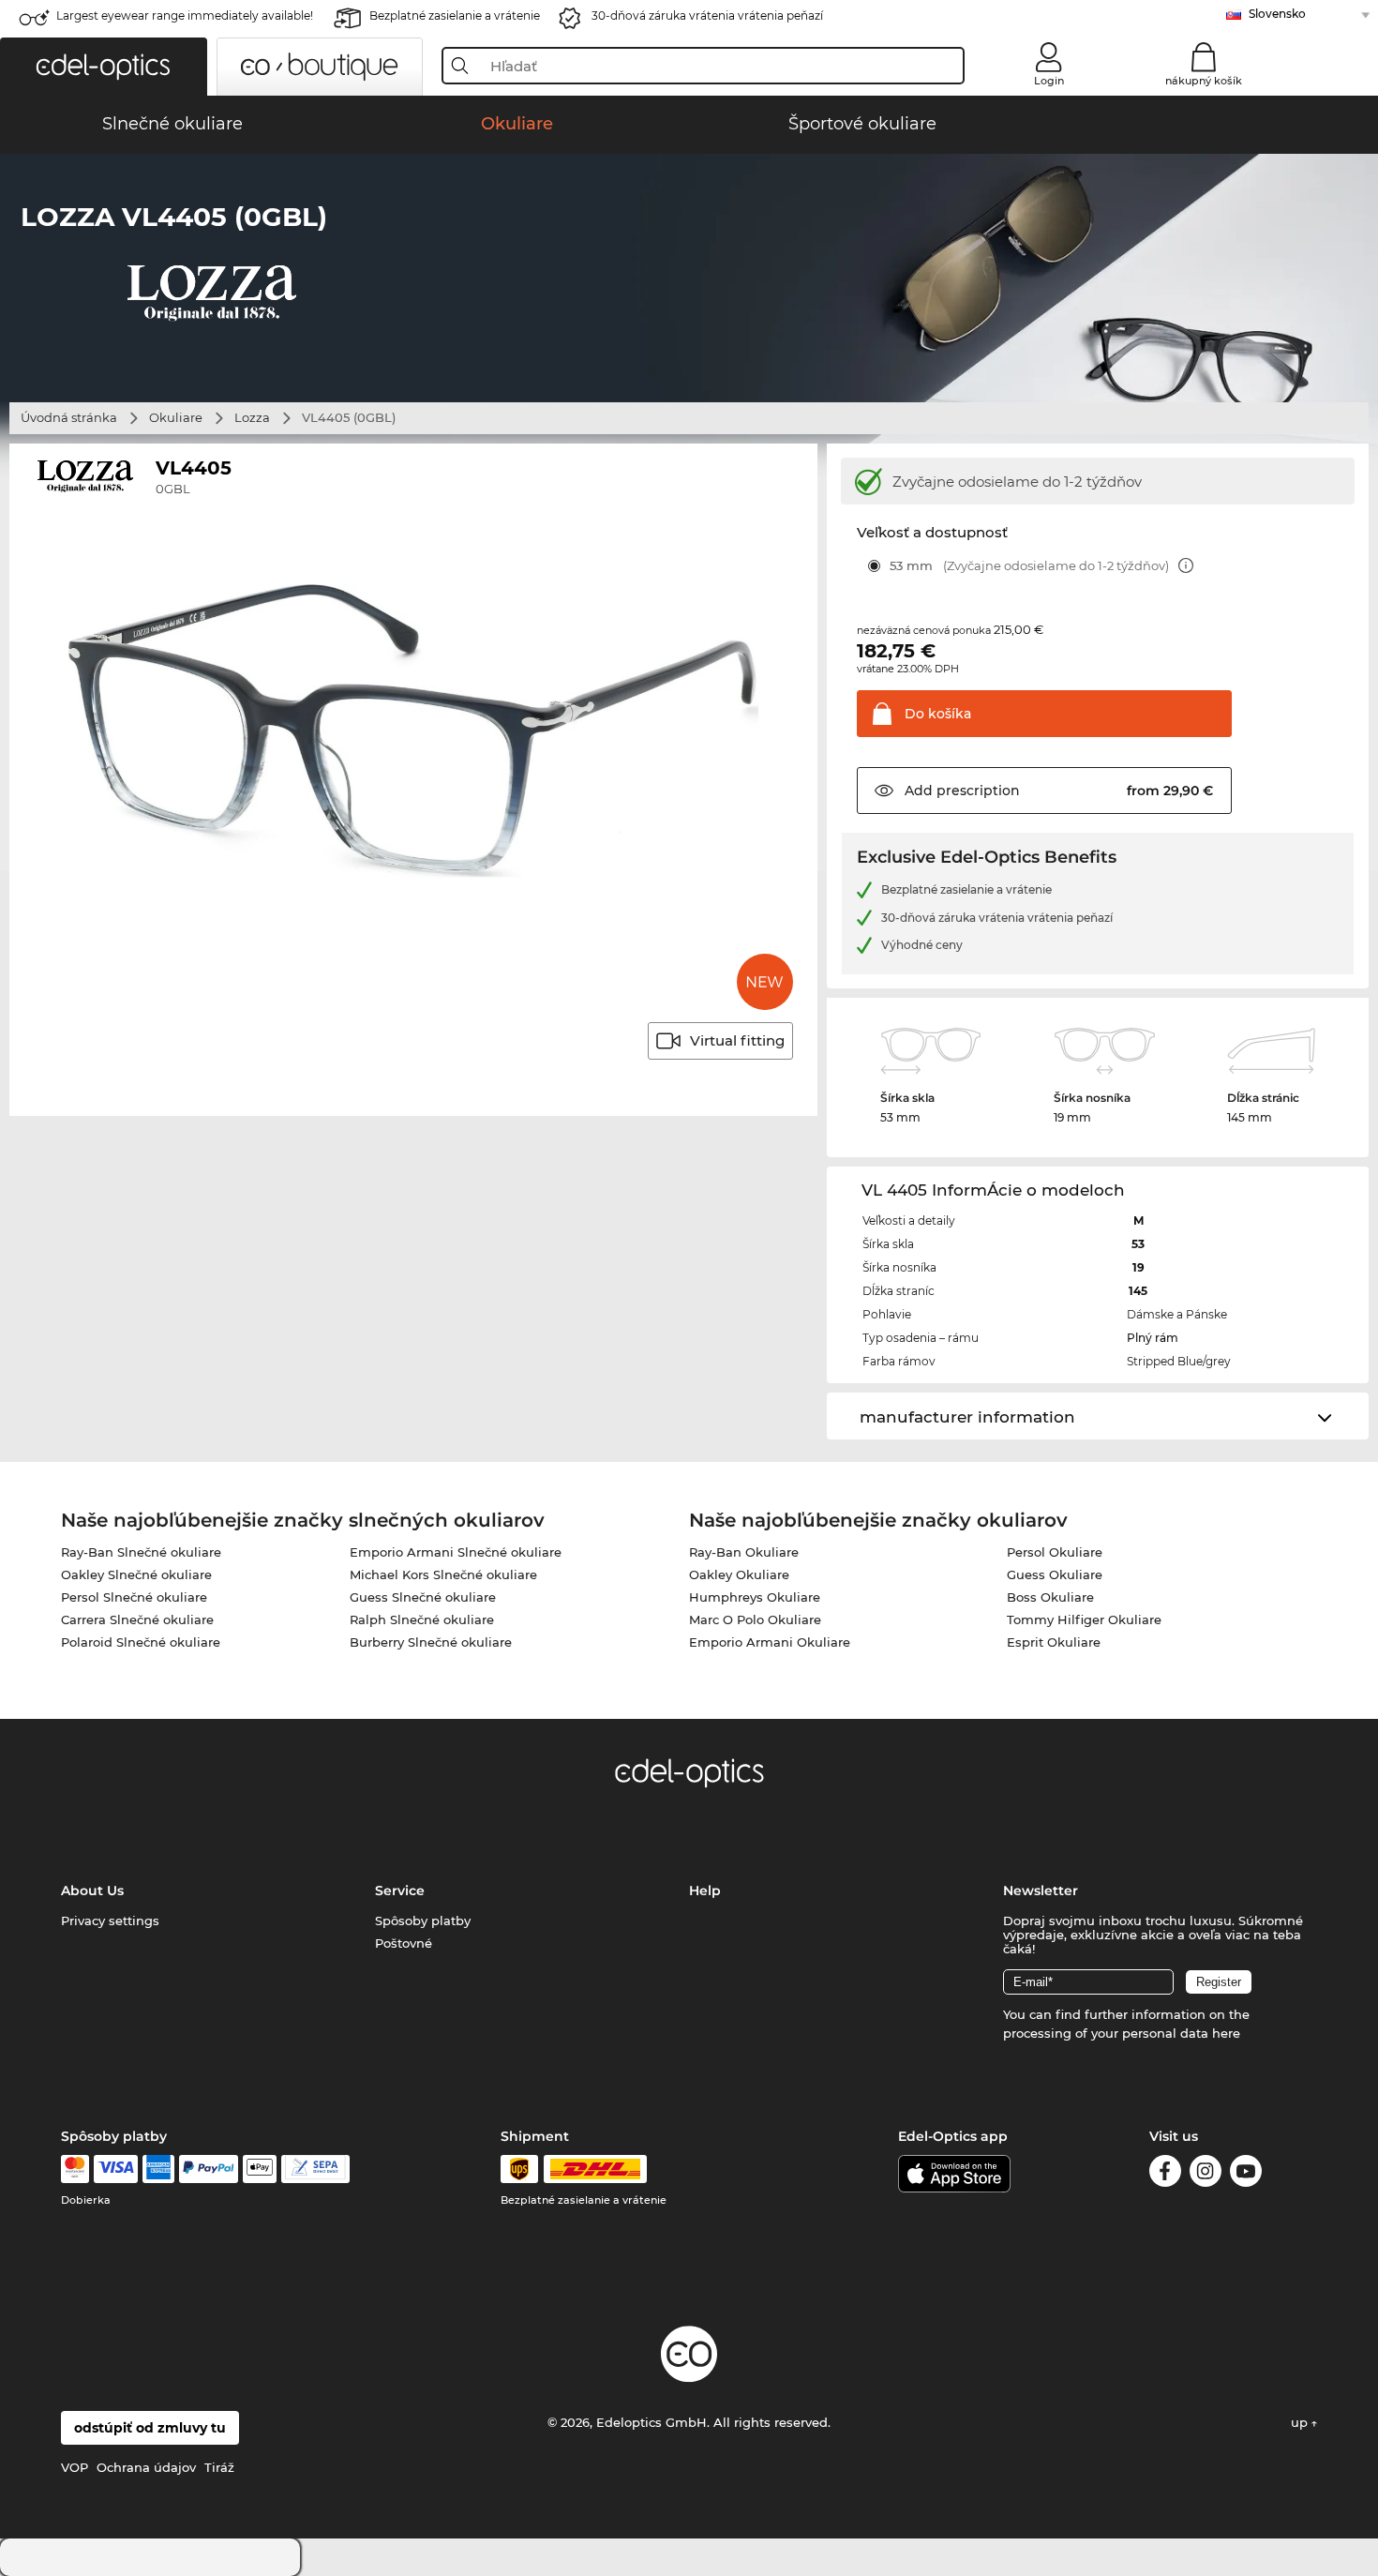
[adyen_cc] (75, 2169)
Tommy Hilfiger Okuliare (1084, 1619)
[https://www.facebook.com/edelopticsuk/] (1165, 2174)
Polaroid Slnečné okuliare (141, 1642)
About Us (92, 1891)
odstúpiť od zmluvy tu (150, 2428)
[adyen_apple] (260, 2169)
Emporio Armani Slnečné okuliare (456, 1552)
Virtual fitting (737, 1040)
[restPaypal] (209, 2169)
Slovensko (1277, 14)
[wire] (315, 2169)
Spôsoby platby (423, 1921)
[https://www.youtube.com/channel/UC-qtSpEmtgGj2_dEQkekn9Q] (1246, 2174)
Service (400, 1891)
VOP (75, 2467)
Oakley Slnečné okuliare (136, 1574)
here (1226, 2033)
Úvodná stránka (69, 417)
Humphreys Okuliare (755, 1597)
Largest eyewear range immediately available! (185, 15)
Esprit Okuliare (1054, 1642)
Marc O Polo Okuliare (755, 1619)
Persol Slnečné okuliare (134, 1597)
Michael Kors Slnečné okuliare (443, 1574)
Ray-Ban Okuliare (744, 1552)
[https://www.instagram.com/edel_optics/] (1206, 2174)
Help (705, 1891)
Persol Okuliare (1055, 1552)
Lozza (252, 417)
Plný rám (1153, 1338)
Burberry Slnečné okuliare (431, 1642)
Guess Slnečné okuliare (423, 1597)
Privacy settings (110, 1921)
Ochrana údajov (146, 2467)
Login (1049, 81)
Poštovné (404, 1943)
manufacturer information (967, 1417)
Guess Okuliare (1055, 1574)
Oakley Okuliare (739, 1574)
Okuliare (176, 417)
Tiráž (219, 2467)
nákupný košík (1204, 81)
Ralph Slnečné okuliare (422, 1619)
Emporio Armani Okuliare (770, 1642)
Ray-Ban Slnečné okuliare (141, 1552)
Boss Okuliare (1050, 1597)
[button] (104, 67)
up (1301, 2422)
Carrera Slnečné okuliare (137, 1619)
